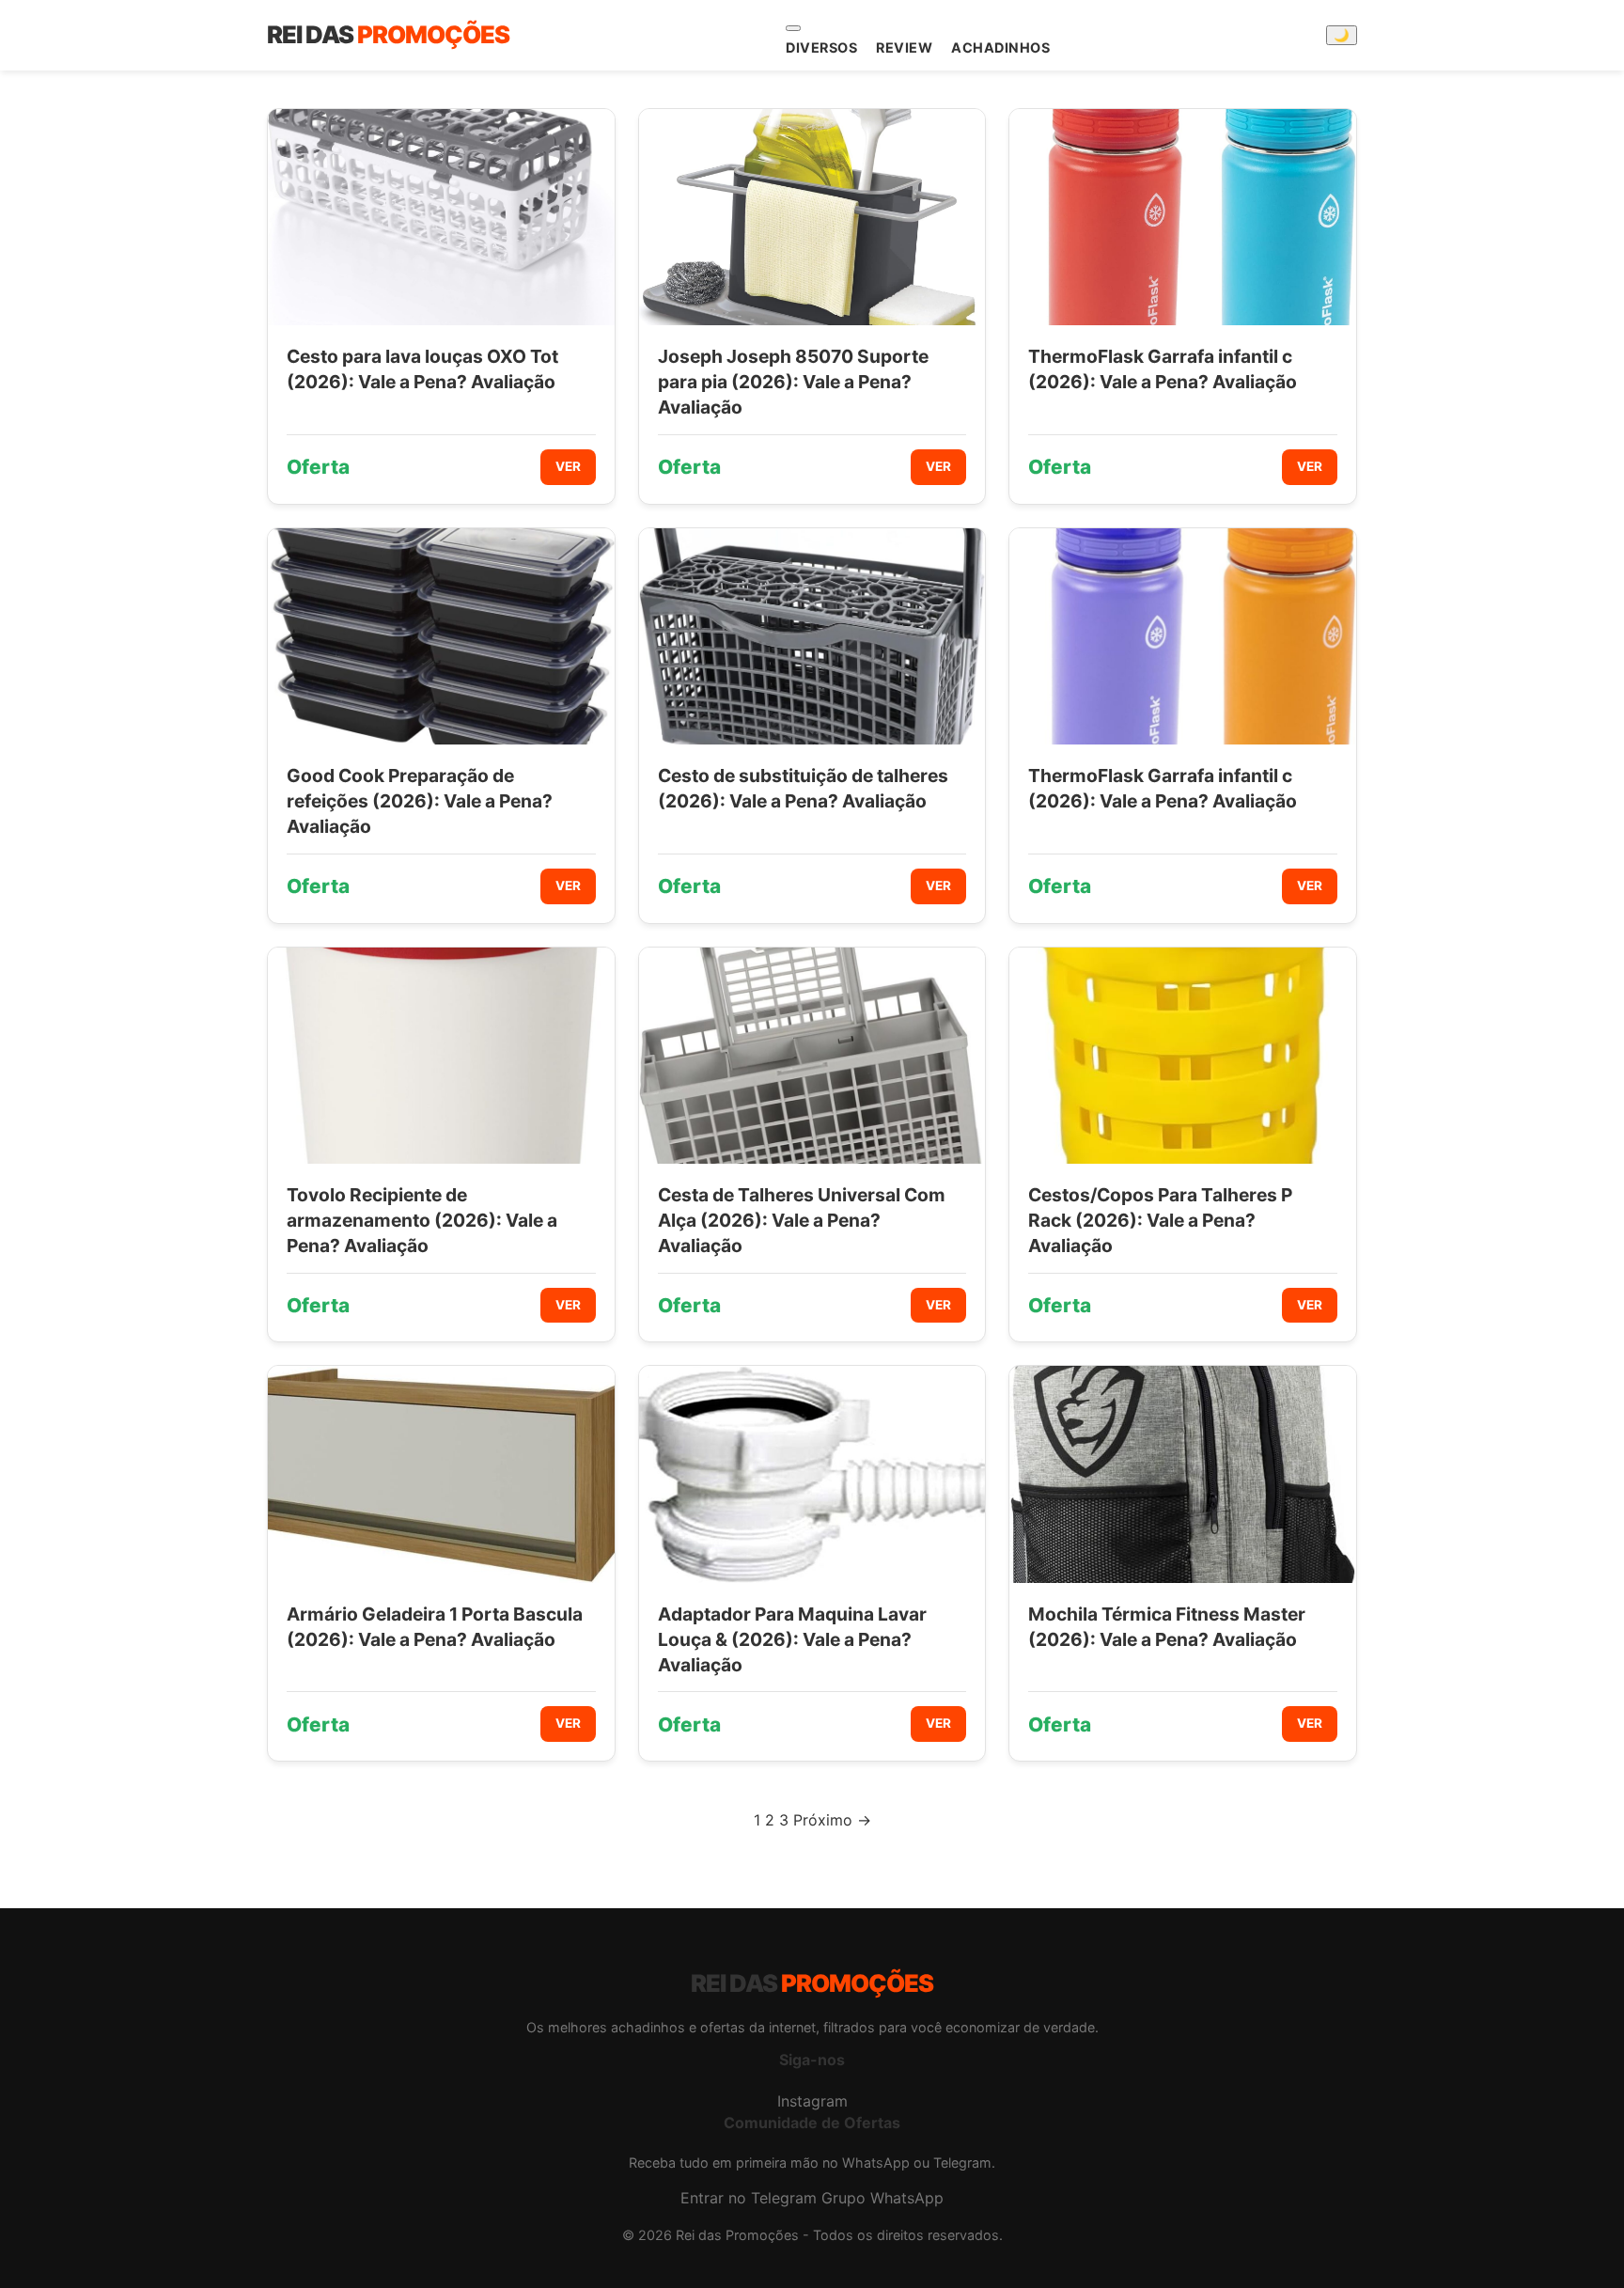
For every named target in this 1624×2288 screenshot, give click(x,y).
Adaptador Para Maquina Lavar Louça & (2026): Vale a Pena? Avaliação (792, 1639)
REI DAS (388, 34)
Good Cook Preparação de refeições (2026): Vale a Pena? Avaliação (420, 801)
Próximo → (832, 1820)
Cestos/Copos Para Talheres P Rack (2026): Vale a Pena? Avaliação (1160, 1220)
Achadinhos (1000, 47)
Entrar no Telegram (749, 2198)
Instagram (812, 2101)
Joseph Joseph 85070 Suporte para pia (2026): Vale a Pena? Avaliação (793, 382)
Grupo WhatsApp (882, 2198)
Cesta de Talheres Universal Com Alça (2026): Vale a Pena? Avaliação (802, 1220)
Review (904, 47)
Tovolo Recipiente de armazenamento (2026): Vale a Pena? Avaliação (422, 1220)
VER (568, 466)
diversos (821, 47)
